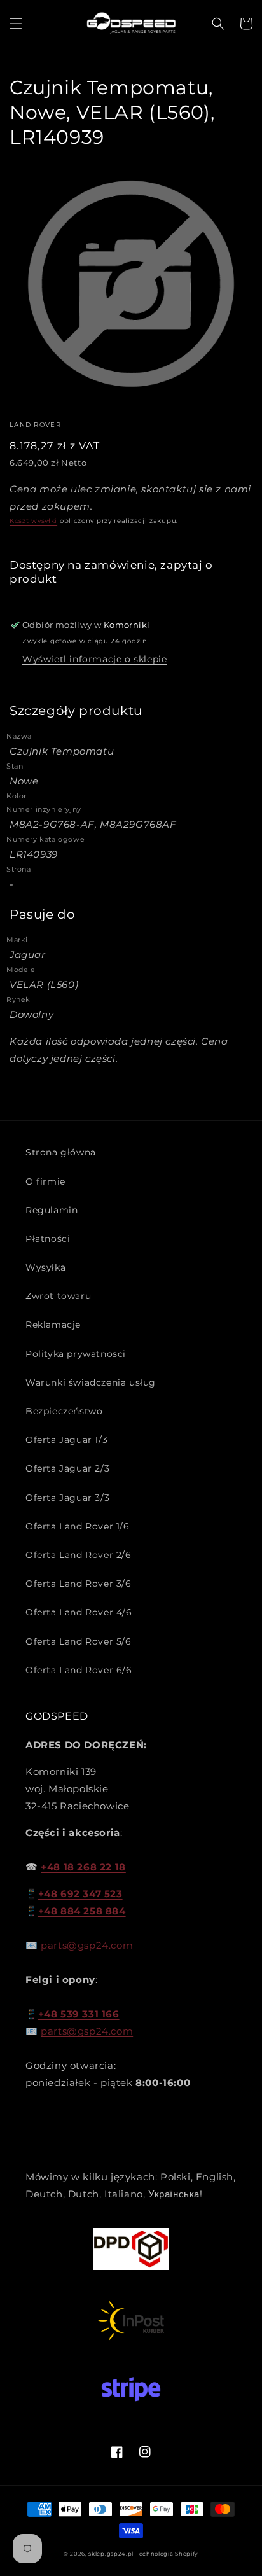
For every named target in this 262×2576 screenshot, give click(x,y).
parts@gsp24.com (87, 1945)
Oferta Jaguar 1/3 (66, 1440)
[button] (16, 24)
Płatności (48, 1239)
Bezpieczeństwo (64, 1411)
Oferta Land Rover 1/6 (78, 1526)
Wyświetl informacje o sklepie (94, 659)
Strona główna (61, 1152)
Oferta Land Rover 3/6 (79, 1584)
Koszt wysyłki (33, 521)
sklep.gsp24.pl (112, 2554)
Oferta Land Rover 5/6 (79, 1641)
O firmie (45, 1181)
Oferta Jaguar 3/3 (67, 1498)
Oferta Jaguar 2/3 (67, 1468)
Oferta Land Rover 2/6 (79, 1555)
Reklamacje (53, 1325)
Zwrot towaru (58, 1296)
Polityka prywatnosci (76, 1354)
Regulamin (52, 1210)
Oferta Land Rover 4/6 (79, 1612)
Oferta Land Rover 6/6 (79, 1670)
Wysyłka (45, 1267)
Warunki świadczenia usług (91, 1382)
